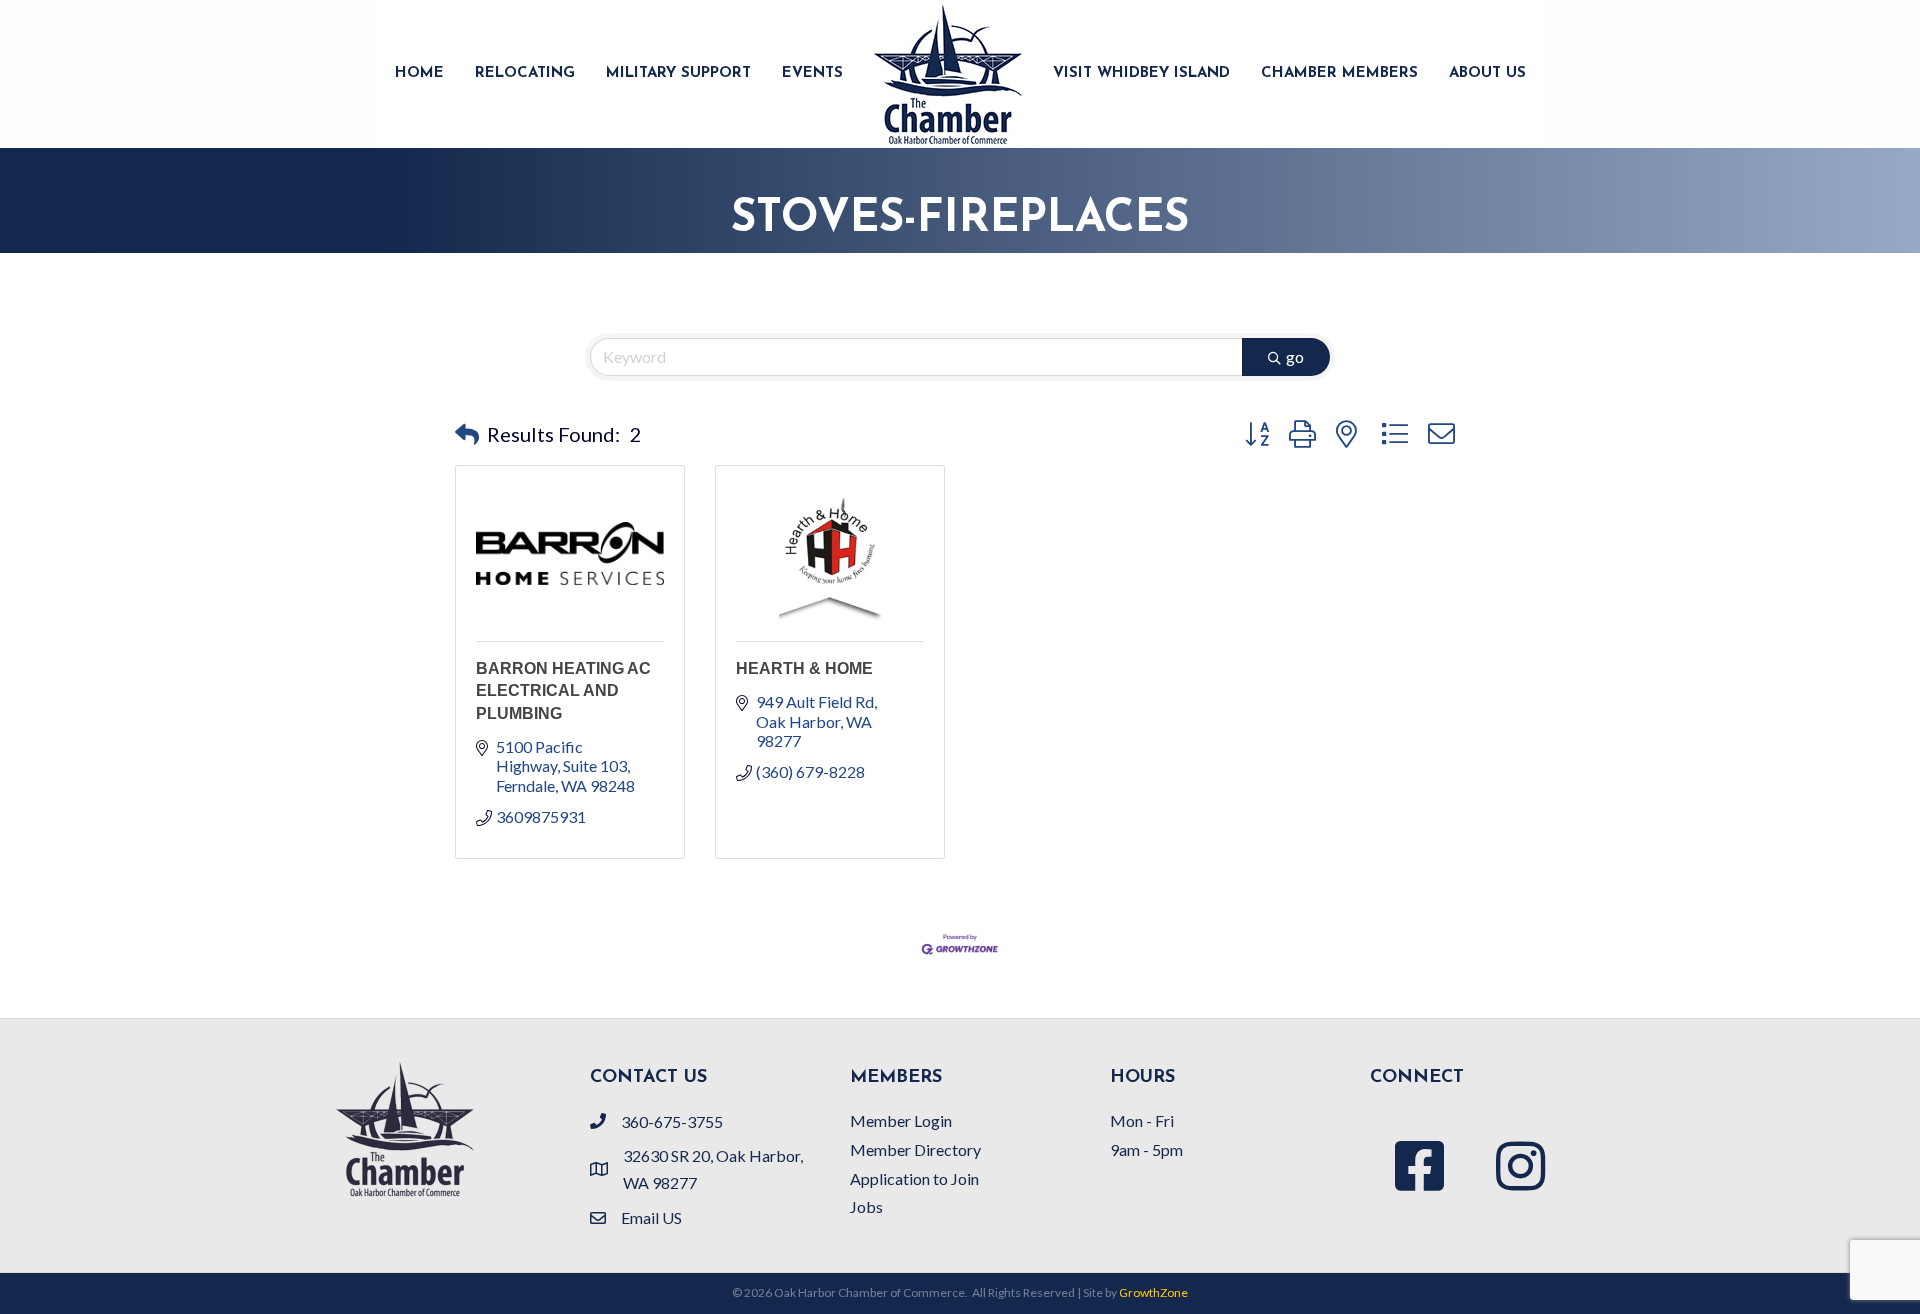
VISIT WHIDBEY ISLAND (1141, 73)
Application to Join (914, 1178)
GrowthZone (1153, 1292)
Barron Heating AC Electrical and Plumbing (563, 691)
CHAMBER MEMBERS (1339, 73)
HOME (419, 73)
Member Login (901, 1120)
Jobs (866, 1206)
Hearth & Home (804, 668)
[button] (467, 434)
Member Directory (915, 1149)
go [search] (1295, 356)
